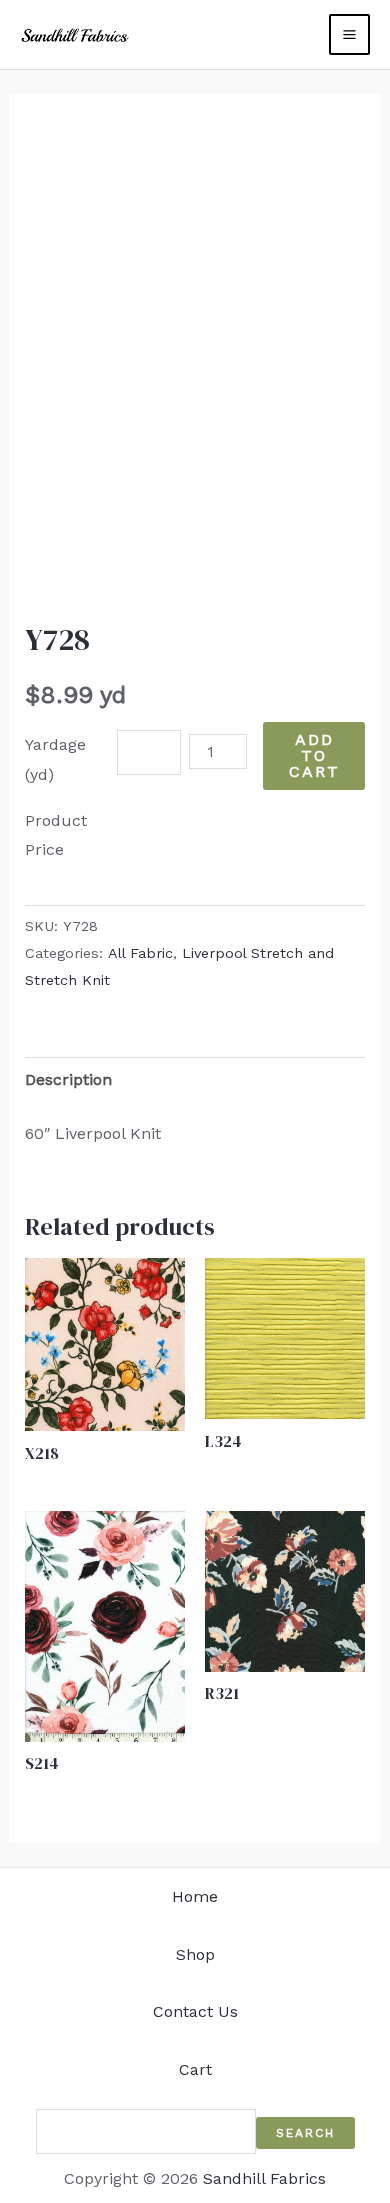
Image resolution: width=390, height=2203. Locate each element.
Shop (195, 1954)
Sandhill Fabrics (264, 2178)
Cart (195, 2069)
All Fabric (140, 953)
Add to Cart (314, 755)
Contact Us (195, 2011)
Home (195, 1896)
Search (305, 2133)
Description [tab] (68, 1079)
